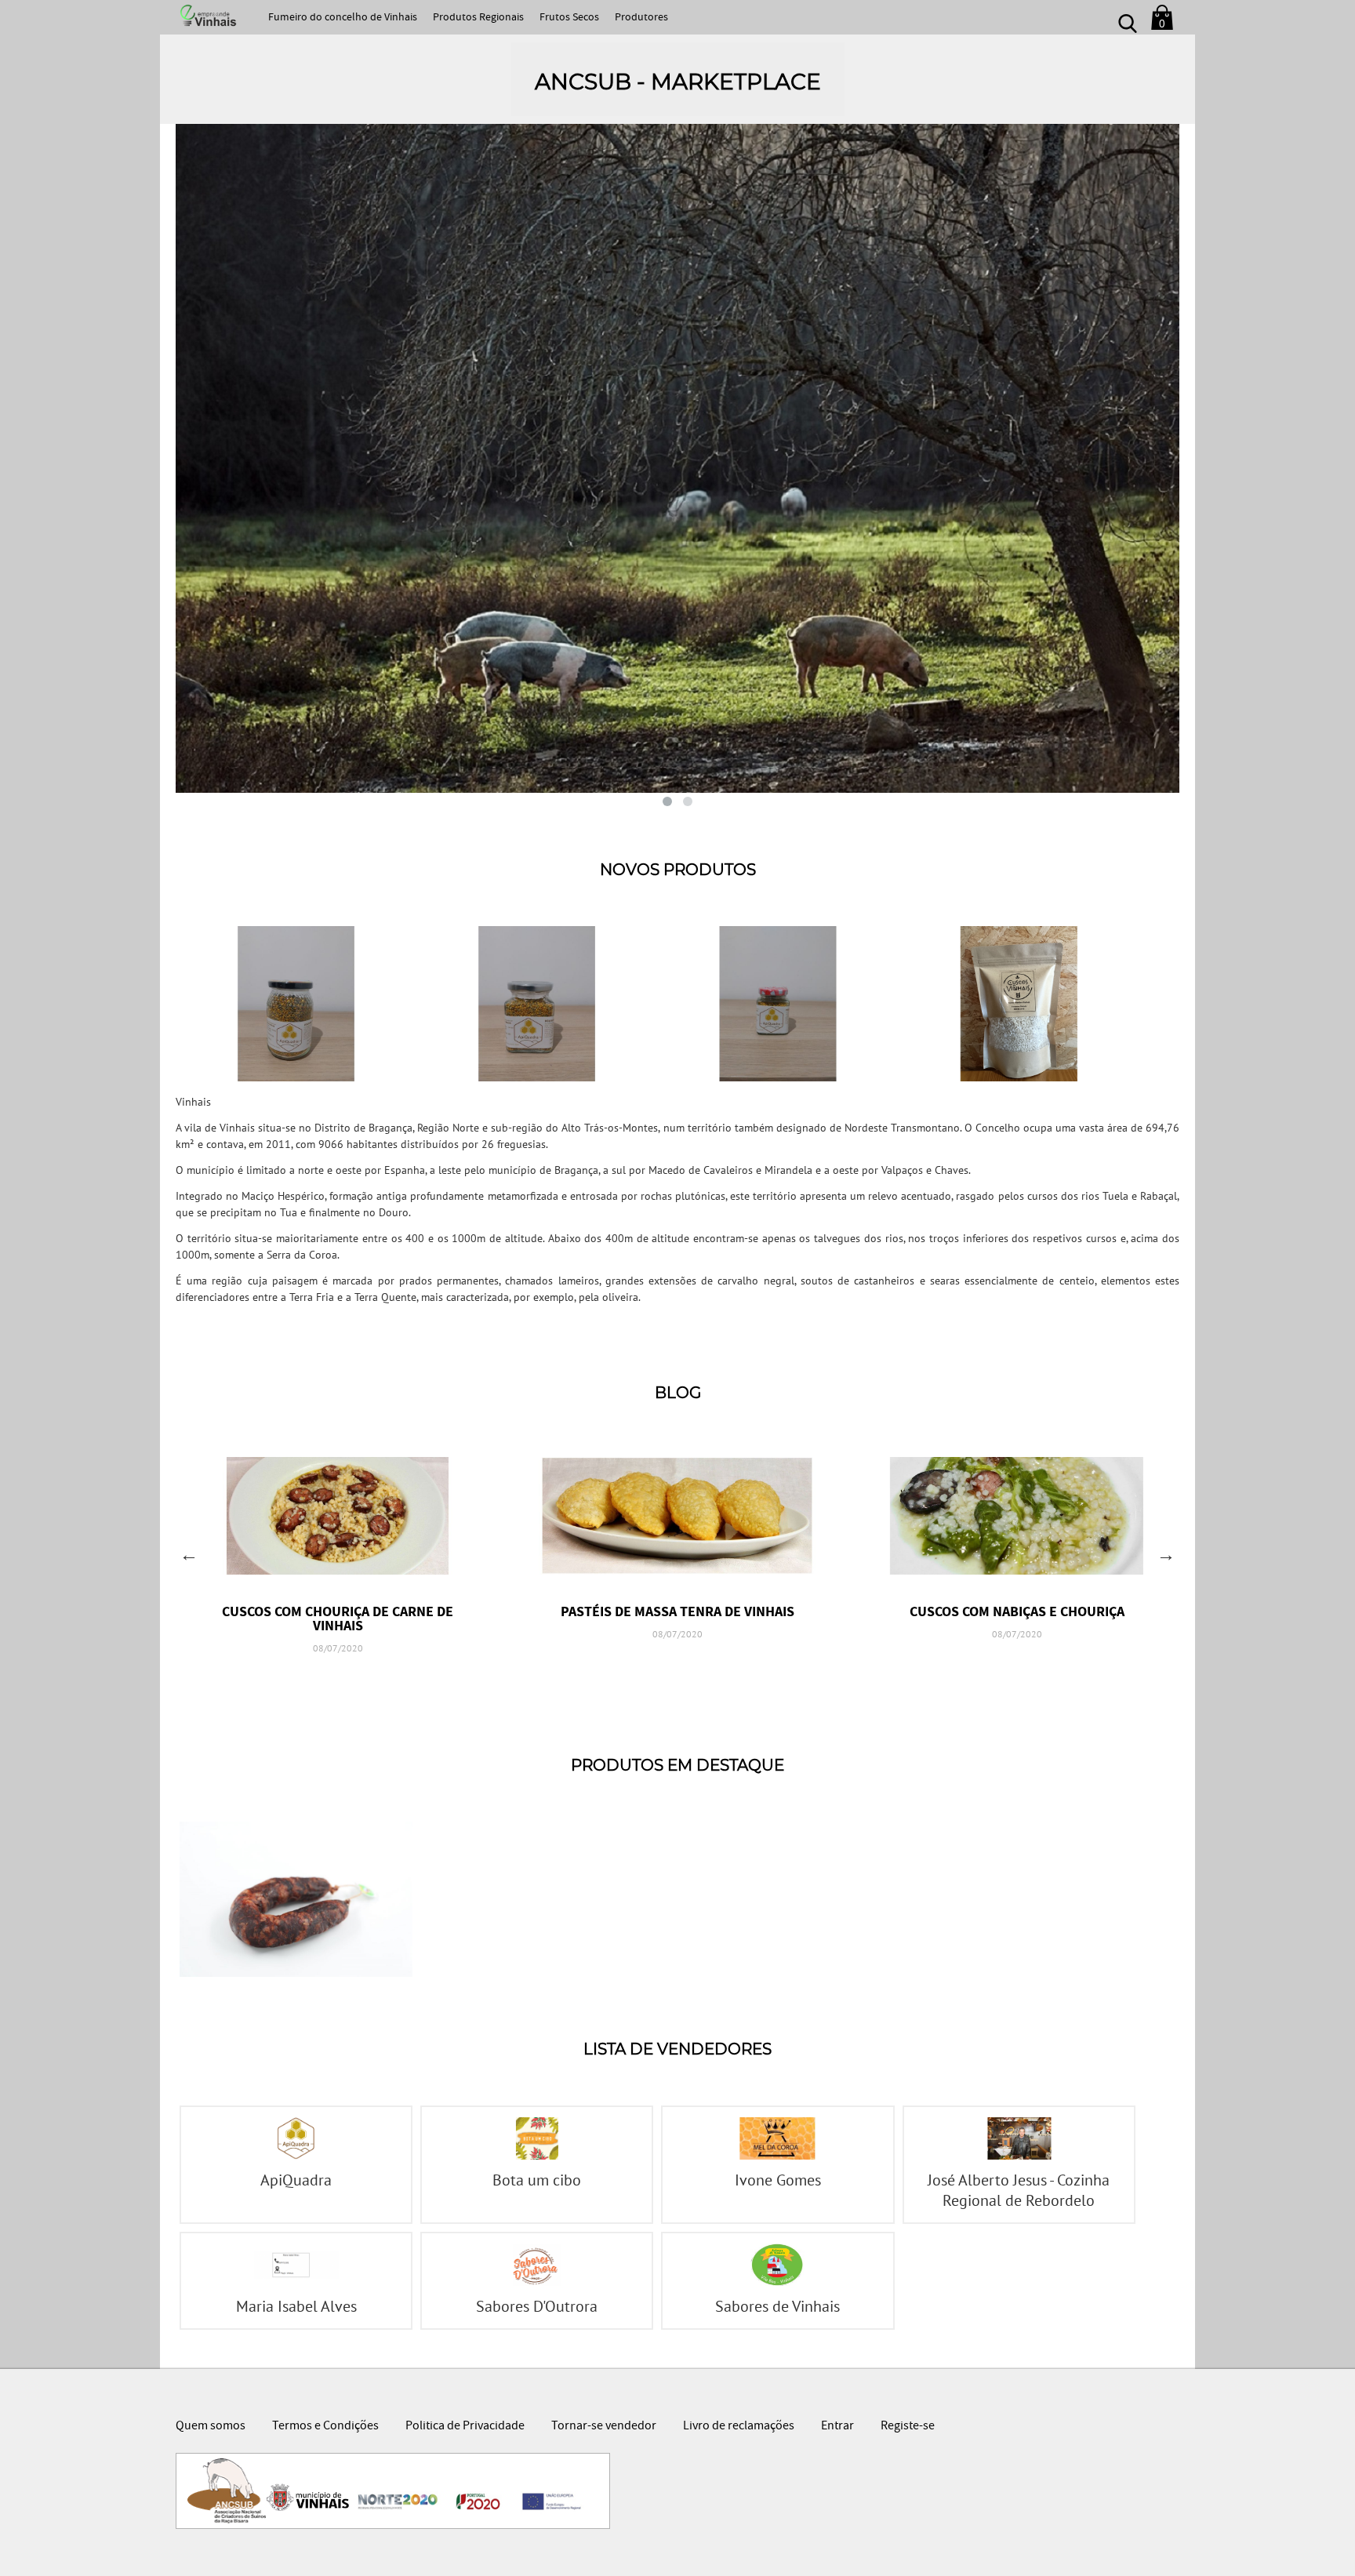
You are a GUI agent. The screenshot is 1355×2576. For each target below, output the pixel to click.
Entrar (837, 2427)
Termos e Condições (325, 2427)
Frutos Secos (569, 18)
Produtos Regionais (478, 18)
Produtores (641, 18)
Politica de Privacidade (465, 2427)
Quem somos (211, 2427)
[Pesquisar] (1128, 17)
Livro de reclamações (739, 2427)
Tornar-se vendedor (604, 2427)
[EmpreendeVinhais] (206, 16)
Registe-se (908, 2427)
